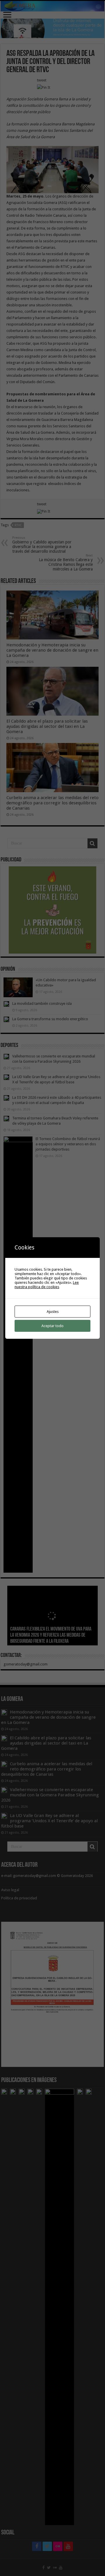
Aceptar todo (52, 1326)
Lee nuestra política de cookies (47, 1285)
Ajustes (53, 1312)
